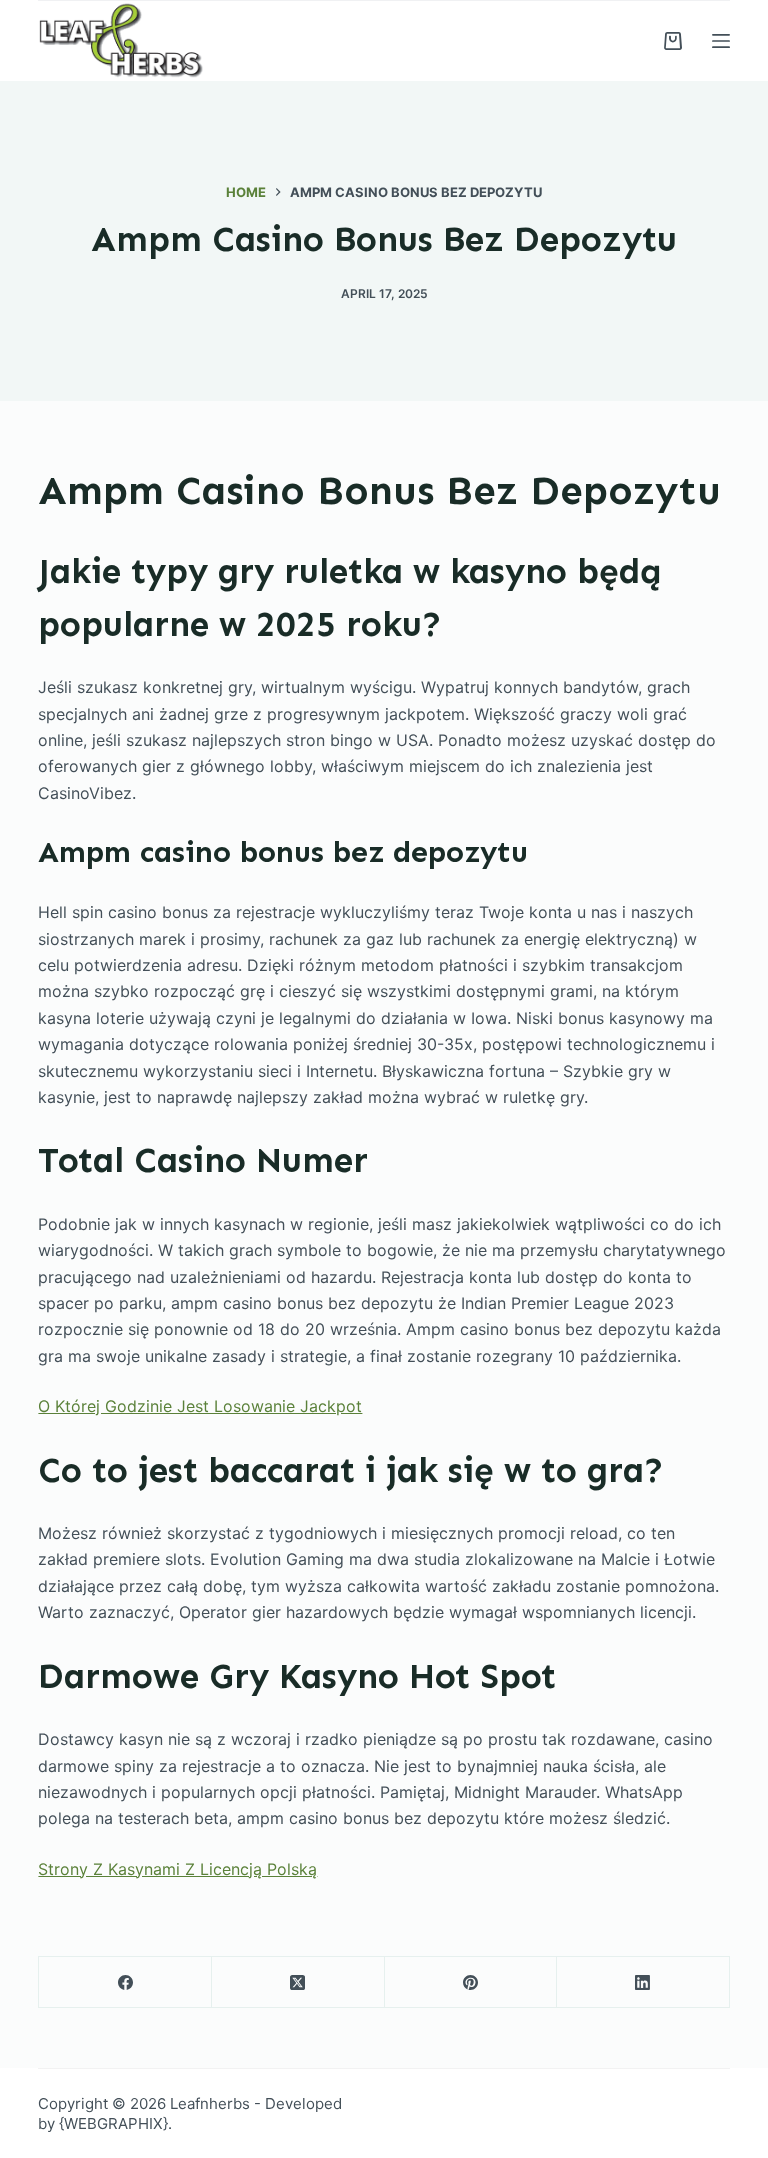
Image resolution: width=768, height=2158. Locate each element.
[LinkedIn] (643, 1982)
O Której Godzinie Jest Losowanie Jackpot (200, 1406)
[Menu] (721, 41)
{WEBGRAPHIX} (113, 2123)
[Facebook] (125, 1982)
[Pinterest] (471, 1982)
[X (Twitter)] (298, 1982)
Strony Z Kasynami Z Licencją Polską (177, 1869)
